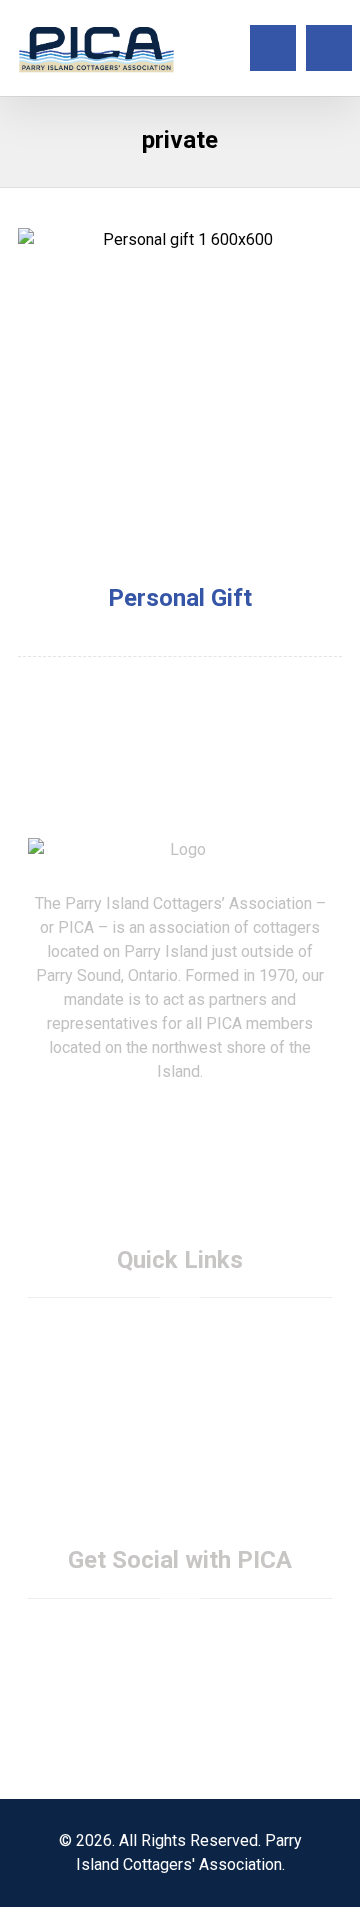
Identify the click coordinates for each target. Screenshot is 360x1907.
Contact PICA (192, 1401)
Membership (192, 1353)
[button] (329, 48)
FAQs (192, 1377)
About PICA (192, 1329)
